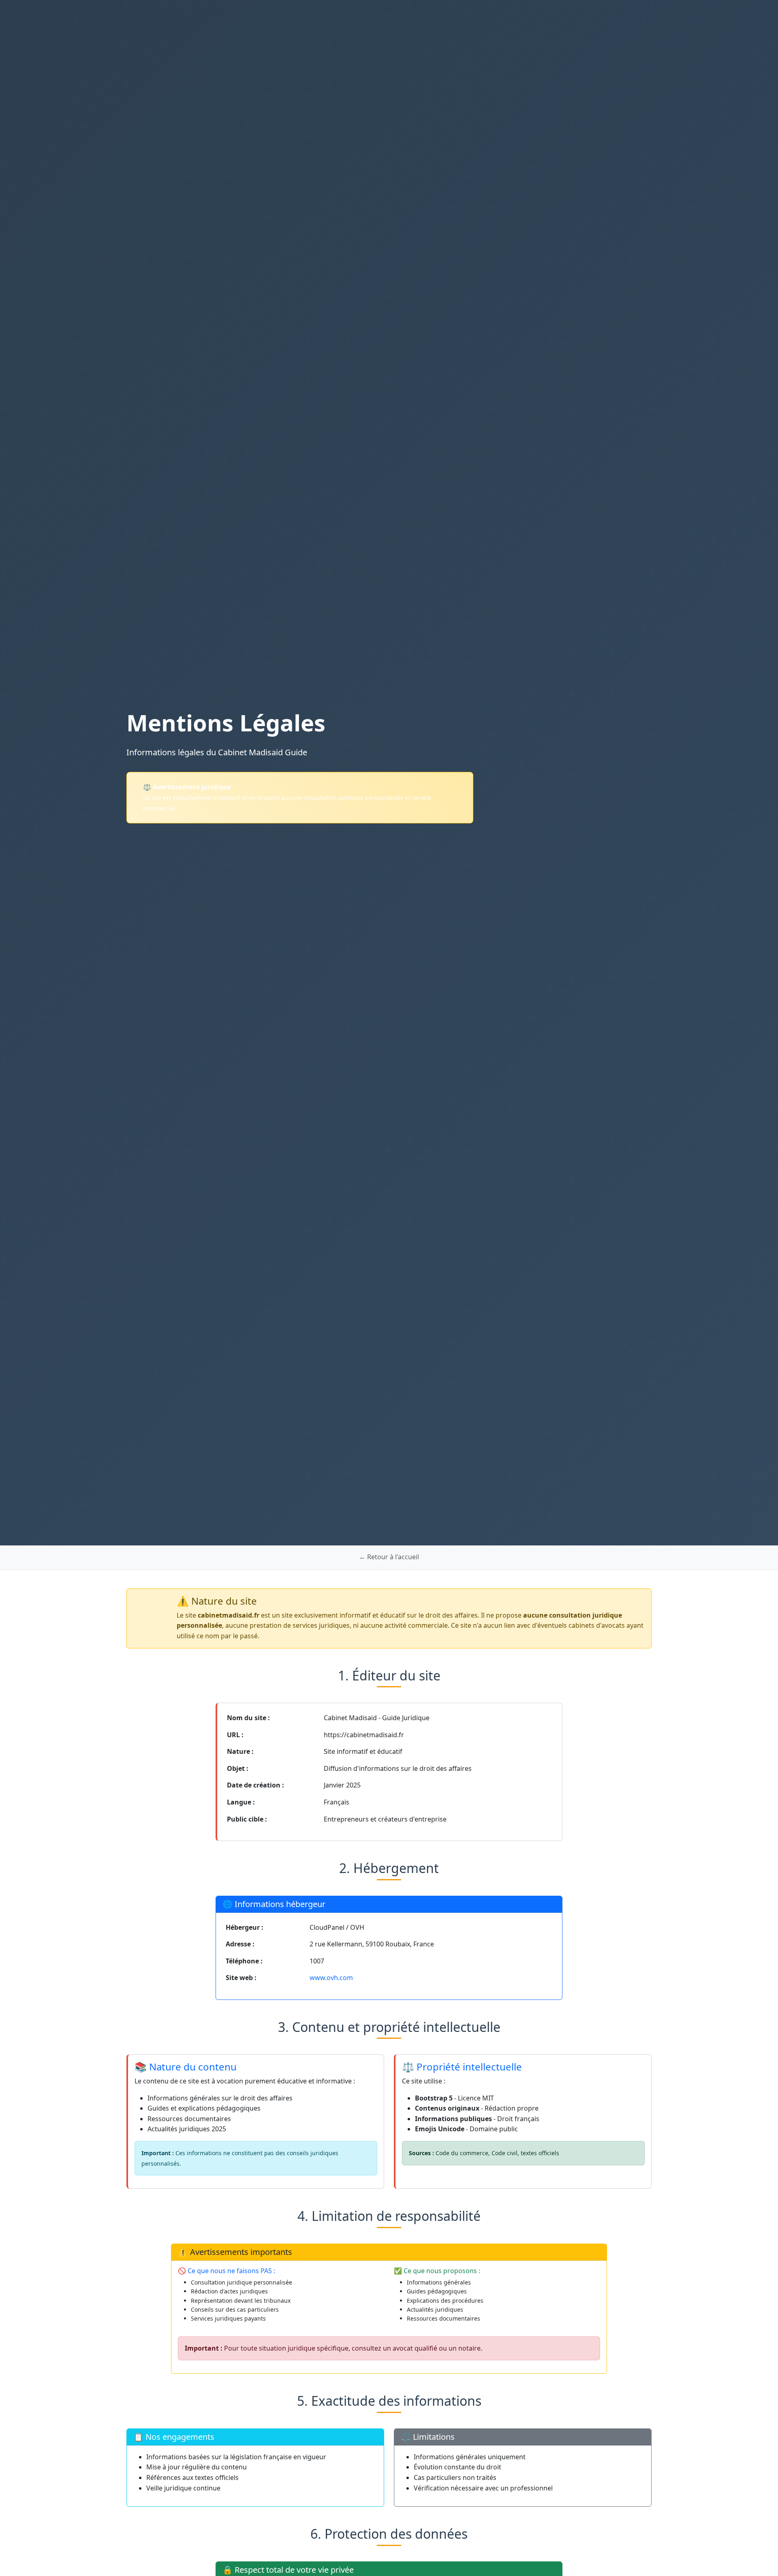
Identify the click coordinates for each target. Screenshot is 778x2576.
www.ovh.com (331, 1978)
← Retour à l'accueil (389, 1557)
